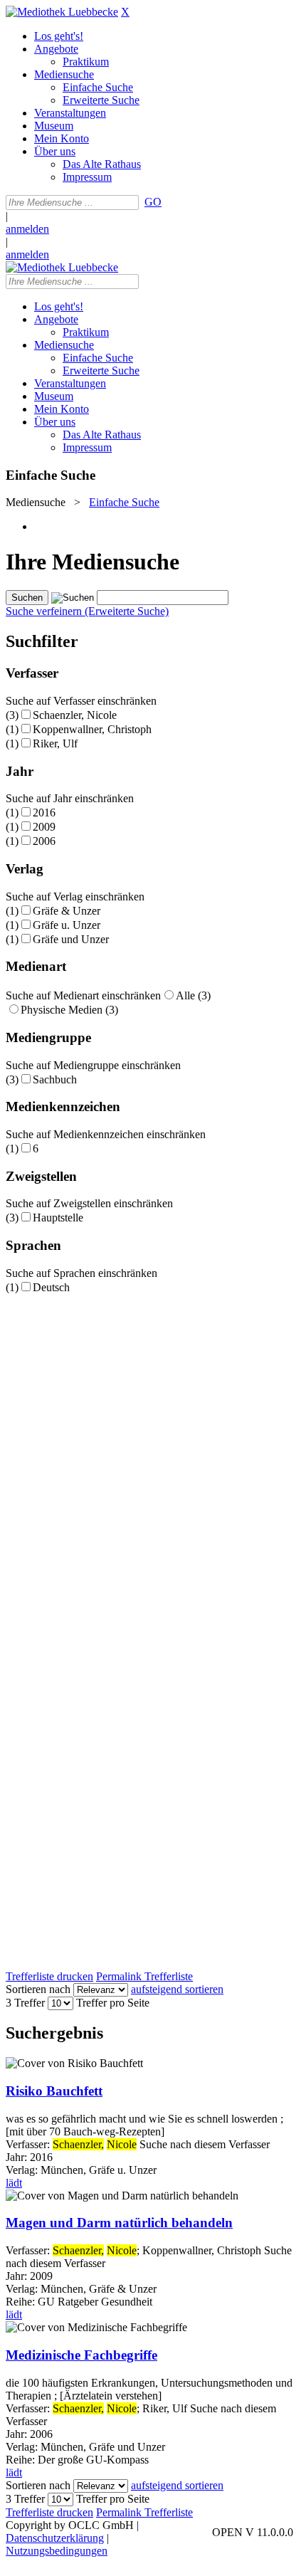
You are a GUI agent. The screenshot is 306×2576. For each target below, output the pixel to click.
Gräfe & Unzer (67, 911)
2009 (44, 827)
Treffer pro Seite (113, 2003)
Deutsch (51, 1287)
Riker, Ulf (55, 743)
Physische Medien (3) (69, 1010)
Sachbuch (55, 1079)
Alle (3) (193, 995)
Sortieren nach (38, 1989)
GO (153, 202)
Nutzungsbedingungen (57, 2551)
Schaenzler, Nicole (75, 715)
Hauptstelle (58, 1218)
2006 (44, 841)
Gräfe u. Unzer (67, 925)
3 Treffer (25, 2003)
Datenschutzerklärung (55, 2538)
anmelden (27, 229)
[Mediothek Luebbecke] (62, 12)
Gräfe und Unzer (71, 939)
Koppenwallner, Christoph (92, 729)
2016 (44, 813)
